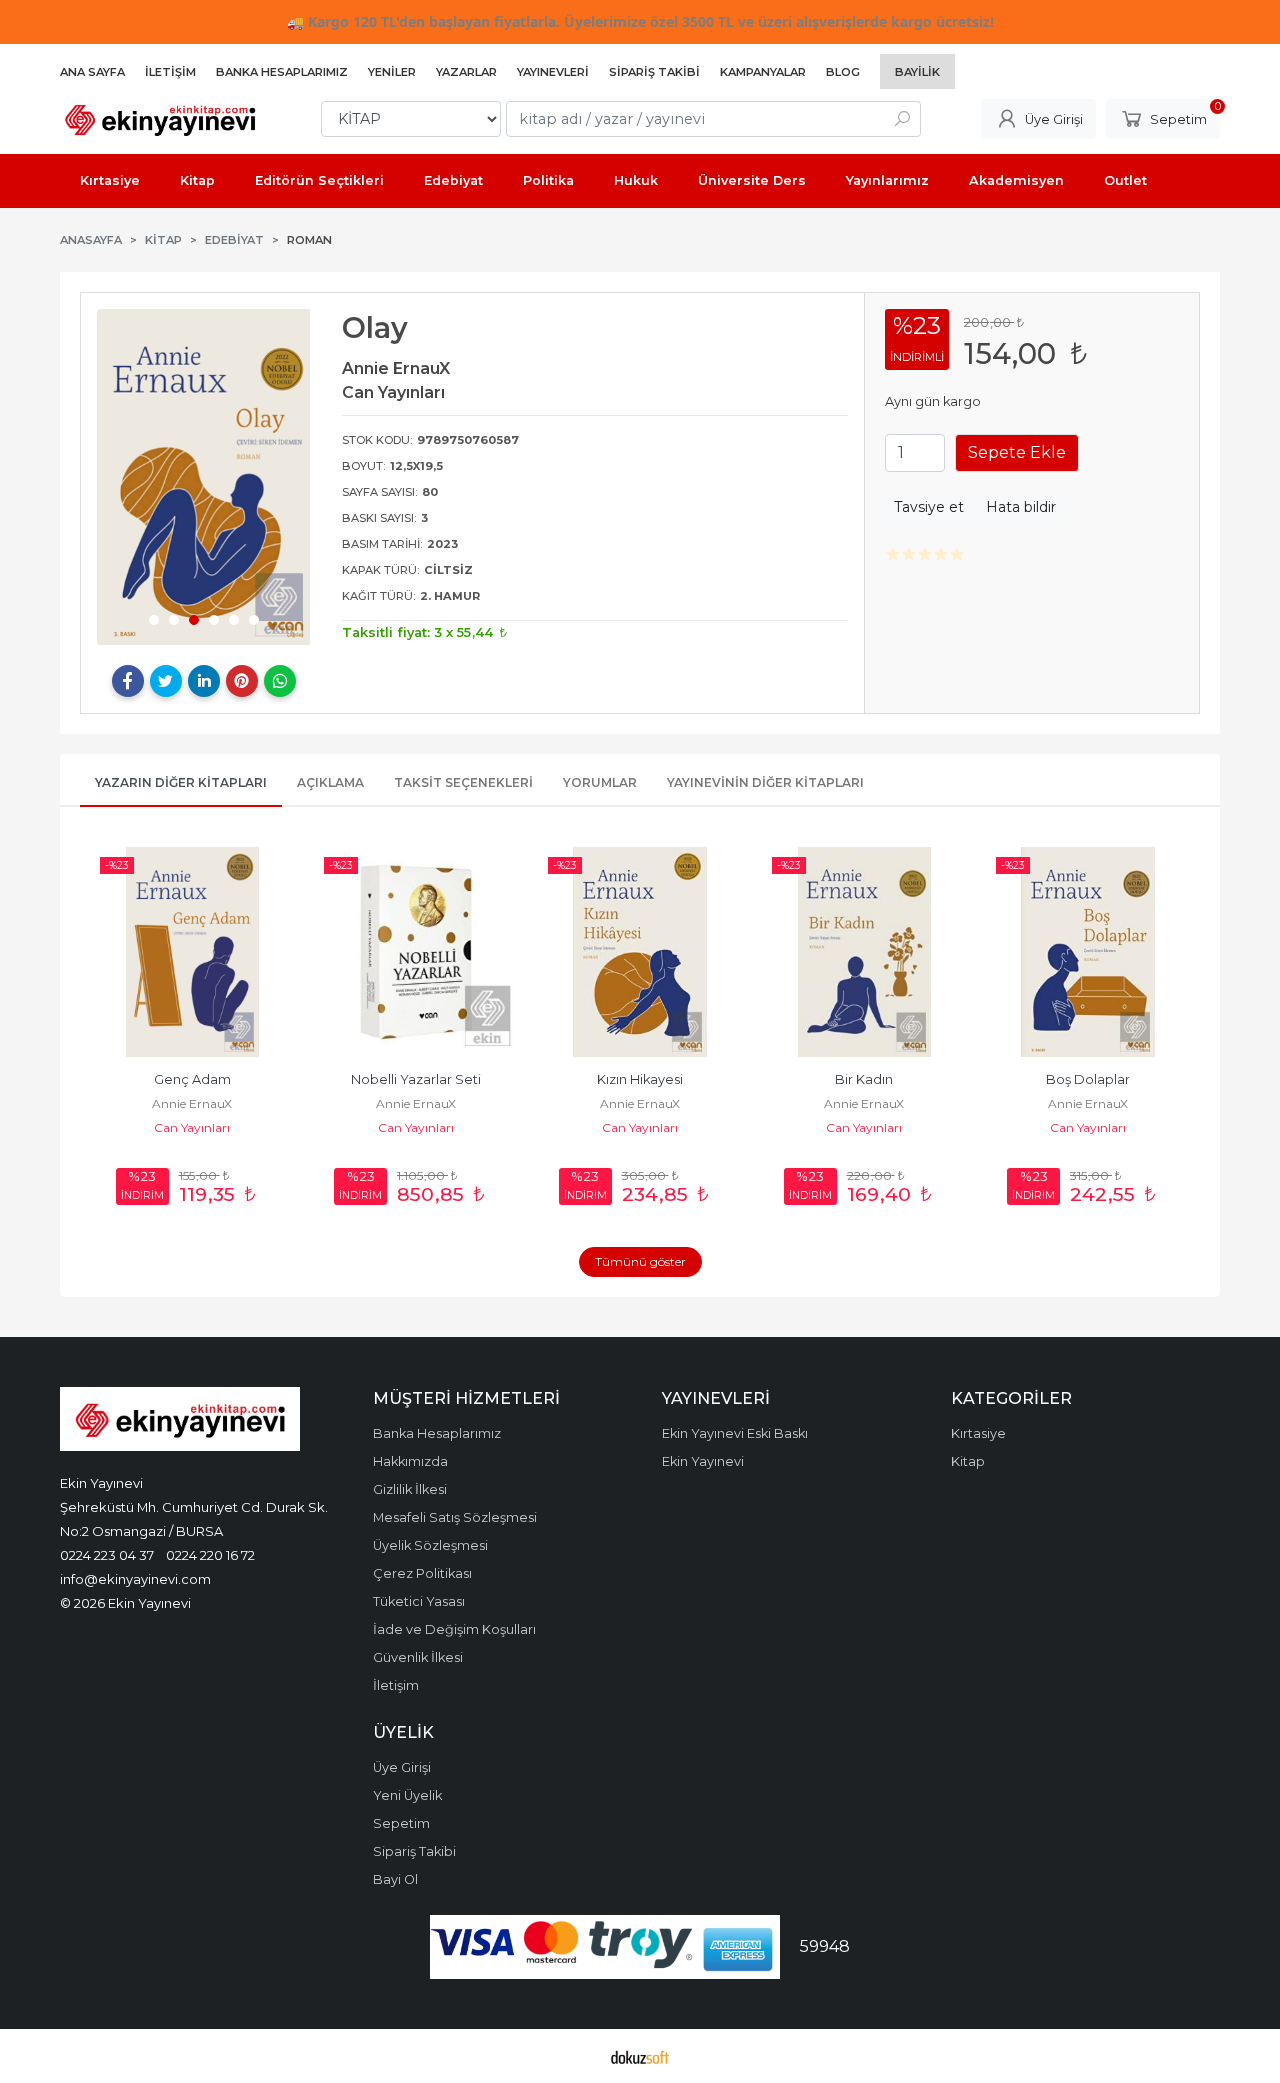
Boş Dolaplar (1088, 1079)
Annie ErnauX (192, 1103)
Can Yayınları (192, 1127)
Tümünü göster (640, 1261)
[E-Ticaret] (640, 2056)
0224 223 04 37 (107, 1555)
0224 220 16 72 (210, 1555)
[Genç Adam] (192, 952)
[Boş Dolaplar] (1088, 952)
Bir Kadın (864, 1079)
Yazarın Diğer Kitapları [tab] (181, 782)
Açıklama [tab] (330, 782)
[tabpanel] (204, 476)
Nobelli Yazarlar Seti (416, 1079)
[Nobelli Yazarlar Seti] (416, 952)
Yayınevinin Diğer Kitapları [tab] (765, 782)
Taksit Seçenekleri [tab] (463, 782)
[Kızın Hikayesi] (640, 952)
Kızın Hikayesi (640, 1079)
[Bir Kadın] (864, 952)
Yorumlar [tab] (600, 782)
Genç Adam (192, 1079)
